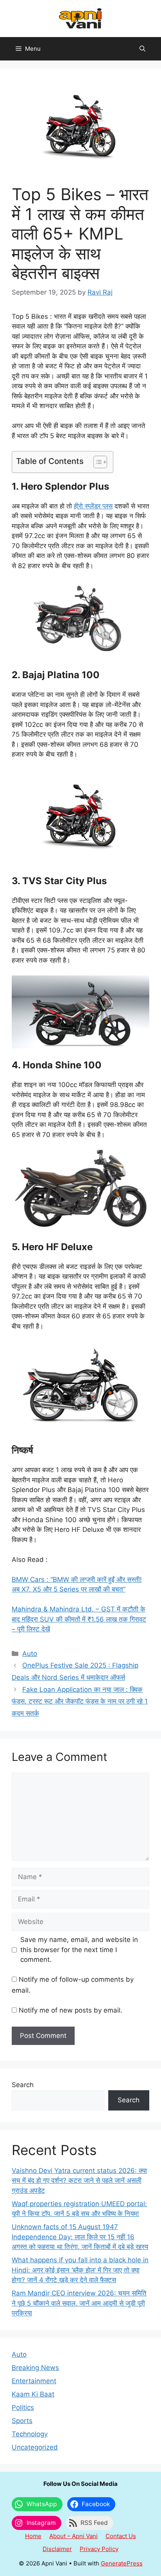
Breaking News (35, 2368)
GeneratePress (122, 2563)
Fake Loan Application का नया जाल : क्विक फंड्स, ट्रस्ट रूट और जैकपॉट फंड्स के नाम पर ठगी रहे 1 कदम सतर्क (80, 1701)
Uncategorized (35, 2447)
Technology (30, 2434)
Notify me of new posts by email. (71, 2010)
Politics (23, 2407)
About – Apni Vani (73, 2536)
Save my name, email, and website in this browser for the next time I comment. (79, 1950)
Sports (22, 2421)
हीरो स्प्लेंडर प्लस (93, 506)
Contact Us (121, 2536)
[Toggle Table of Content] (96, 462)
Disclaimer (57, 2549)
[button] (142, 49)
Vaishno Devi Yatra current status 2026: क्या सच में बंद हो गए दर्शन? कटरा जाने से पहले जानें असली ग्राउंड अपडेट (79, 2181)
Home (33, 2536)
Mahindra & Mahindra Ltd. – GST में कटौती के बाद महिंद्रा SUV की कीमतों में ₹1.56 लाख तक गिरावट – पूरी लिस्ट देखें (79, 1619)
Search (23, 2085)
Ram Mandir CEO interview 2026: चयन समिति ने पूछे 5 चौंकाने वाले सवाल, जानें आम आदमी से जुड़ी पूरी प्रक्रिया (79, 2303)
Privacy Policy (99, 2549)
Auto (30, 1654)
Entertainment (34, 2381)
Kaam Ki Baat (33, 2394)
